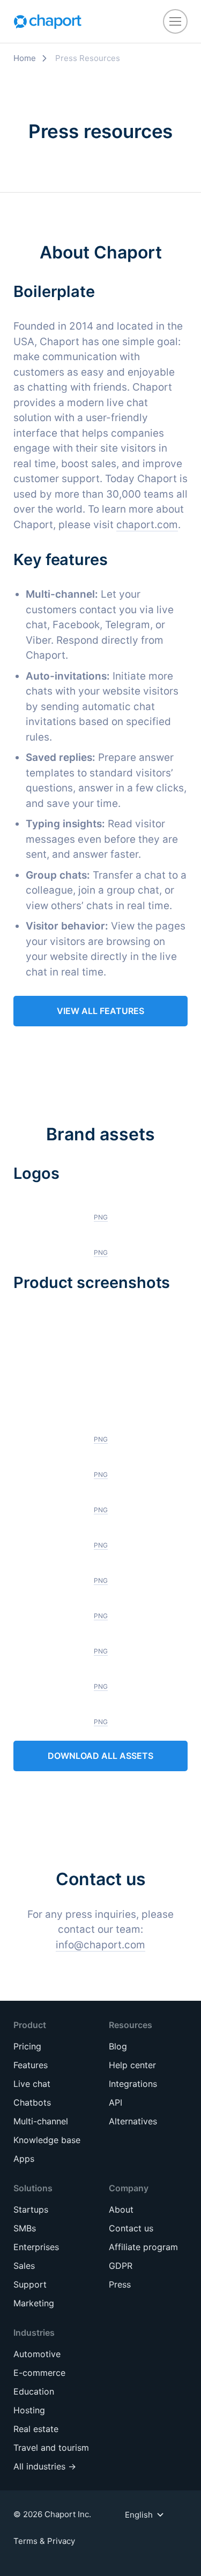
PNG (101, 1217)
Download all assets (100, 1756)
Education (34, 2391)
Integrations (133, 2084)
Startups (31, 2209)
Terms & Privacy (44, 2541)
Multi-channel (41, 2121)
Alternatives (133, 2121)
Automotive (37, 2354)
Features (31, 2065)
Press (120, 2284)
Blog (118, 2046)
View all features (100, 1011)
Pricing (27, 2046)
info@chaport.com (100, 1945)
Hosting (29, 2410)
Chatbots (32, 2102)
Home (25, 58)
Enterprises (36, 2247)
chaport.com (147, 525)
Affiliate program (143, 2247)
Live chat (32, 2084)
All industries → (45, 2466)
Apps (24, 2159)
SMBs (25, 2228)
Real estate (36, 2429)
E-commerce (39, 2373)
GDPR (121, 2266)
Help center (132, 2065)
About (121, 2209)
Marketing (34, 2303)
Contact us (131, 2228)
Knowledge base (47, 2140)
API (116, 2102)
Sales (24, 2266)
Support (30, 2284)
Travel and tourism (51, 2448)
